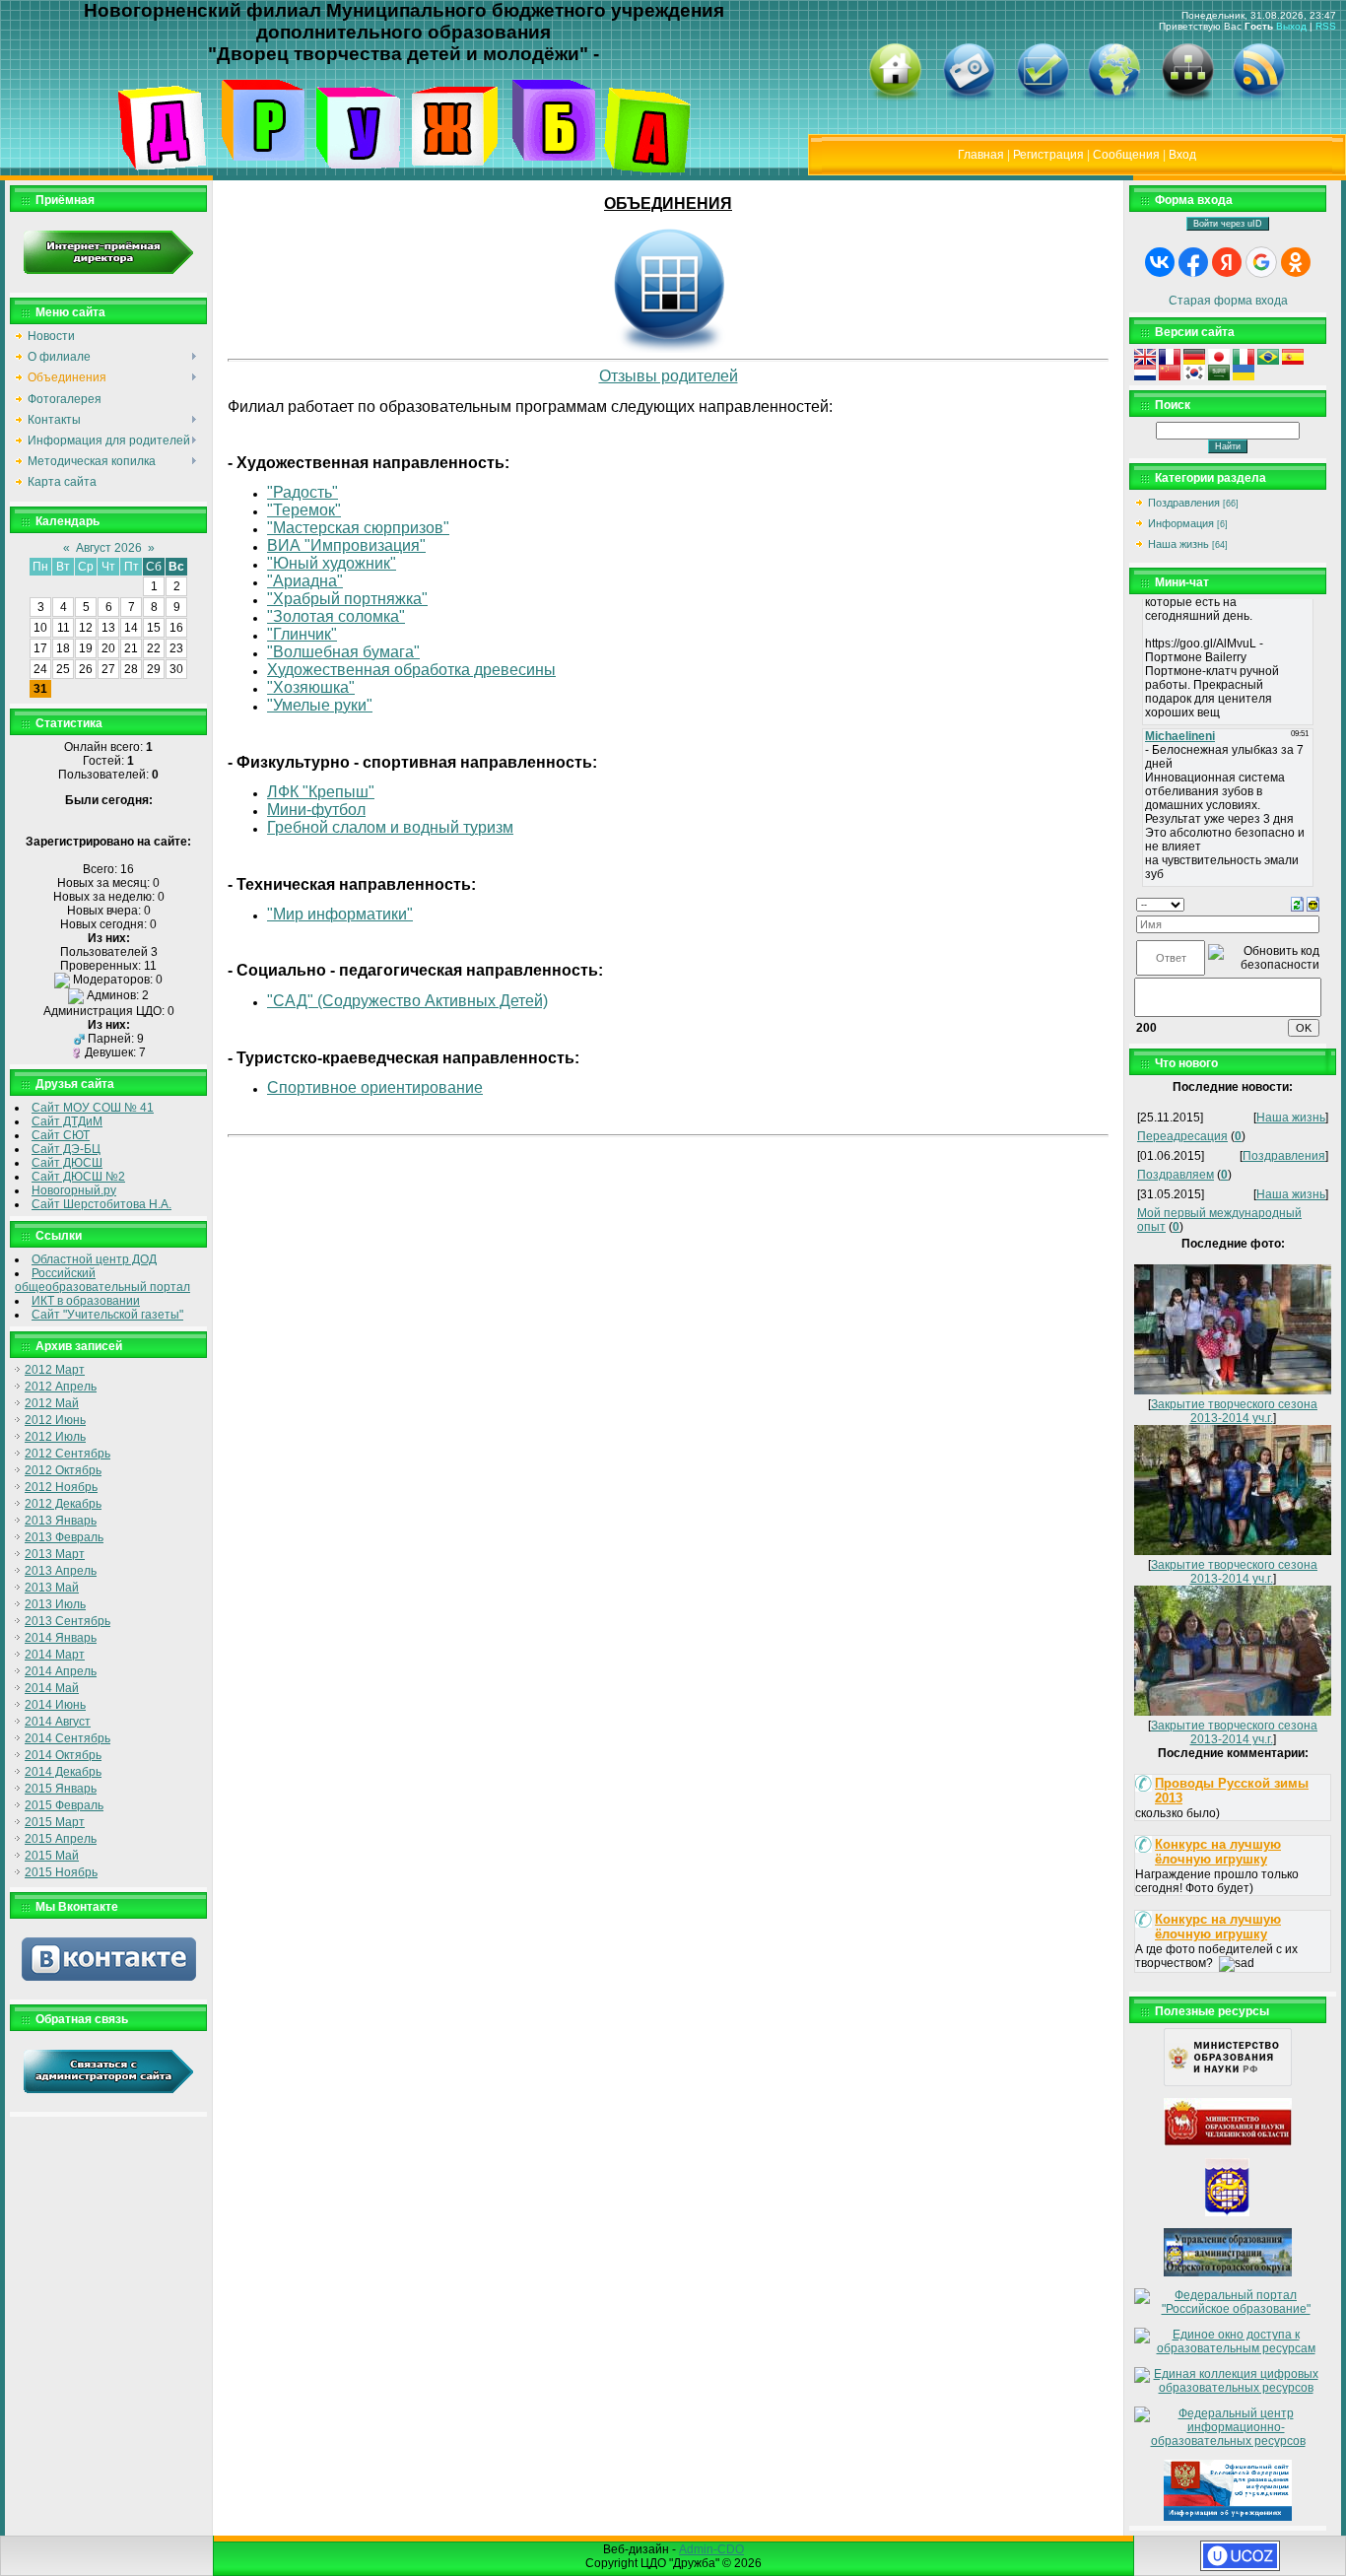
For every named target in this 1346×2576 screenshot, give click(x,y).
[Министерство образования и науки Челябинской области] (1228, 2142)
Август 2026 (109, 548)
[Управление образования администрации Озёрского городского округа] (1228, 2272)
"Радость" (303, 492)
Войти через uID (1228, 224)
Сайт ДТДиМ (67, 1121)
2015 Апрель (61, 1839)
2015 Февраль (64, 1805)
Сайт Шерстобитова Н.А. (101, 1204)
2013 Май (52, 1588)
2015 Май (52, 1856)
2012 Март (55, 1370)
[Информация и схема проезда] (1113, 98)
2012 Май (52, 1403)
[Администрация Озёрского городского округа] (1228, 2212)
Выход (1291, 26)
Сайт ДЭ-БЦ (66, 1149)
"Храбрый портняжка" (347, 599)
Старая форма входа (1228, 301)
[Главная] (895, 98)
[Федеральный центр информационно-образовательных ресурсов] (1228, 2441)
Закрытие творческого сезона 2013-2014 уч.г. (1234, 1411)
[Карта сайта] (1187, 98)
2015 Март (55, 1822)
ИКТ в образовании (86, 1301)
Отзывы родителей (669, 376)
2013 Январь (61, 1521)
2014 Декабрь (63, 1772)
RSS (1326, 26)
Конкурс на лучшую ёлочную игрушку (1218, 1852)
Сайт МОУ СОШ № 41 (93, 1108)
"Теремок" (304, 510)
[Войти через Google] (1261, 262)
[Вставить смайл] (1313, 904)
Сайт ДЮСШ (67, 1163)
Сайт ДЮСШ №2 (78, 1177)
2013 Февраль (64, 1537)
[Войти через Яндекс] (1227, 262)
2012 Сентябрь (67, 1454)
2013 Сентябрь (67, 1621)
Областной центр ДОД (94, 1259)
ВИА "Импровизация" (346, 545)
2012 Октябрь (63, 1470)
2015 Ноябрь (61, 1872)
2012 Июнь (55, 1420)
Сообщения (1126, 155)
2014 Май (52, 1688)
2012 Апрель (61, 1387)
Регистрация (1048, 155)
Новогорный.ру (74, 1190)
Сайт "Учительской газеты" (107, 1315)
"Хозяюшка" (311, 687)
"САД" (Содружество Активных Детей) (407, 1001)
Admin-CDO (711, 2549)
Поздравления (1184, 503)
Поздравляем (1176, 1175)
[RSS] (1258, 98)
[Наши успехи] (1043, 98)
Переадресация (1182, 1136)
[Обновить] (1297, 904)
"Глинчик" (302, 634)
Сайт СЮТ (61, 1135)
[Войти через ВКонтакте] (1160, 262)
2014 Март (55, 1655)
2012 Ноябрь (61, 1487)
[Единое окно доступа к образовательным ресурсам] (1228, 2348)
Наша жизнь (1178, 544)
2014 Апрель (61, 1671)
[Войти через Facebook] (1193, 262)
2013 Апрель (61, 1571)
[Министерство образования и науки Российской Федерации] (1228, 2082)
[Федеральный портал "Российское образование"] (1228, 2309)
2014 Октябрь (63, 1755)
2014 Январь (61, 1638)
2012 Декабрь (63, 1504)
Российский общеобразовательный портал (102, 1280)
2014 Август (58, 1722)
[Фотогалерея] (969, 98)
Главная (981, 155)
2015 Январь (61, 1789)
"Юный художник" (332, 563)
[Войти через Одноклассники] (1296, 262)
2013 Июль (55, 1604)
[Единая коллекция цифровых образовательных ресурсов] (1228, 2388)
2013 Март (55, 1554)
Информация (1181, 523)
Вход (1182, 155)
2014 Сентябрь (67, 1738)
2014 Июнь (55, 1705)
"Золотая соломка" (336, 616)
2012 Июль (55, 1437)
